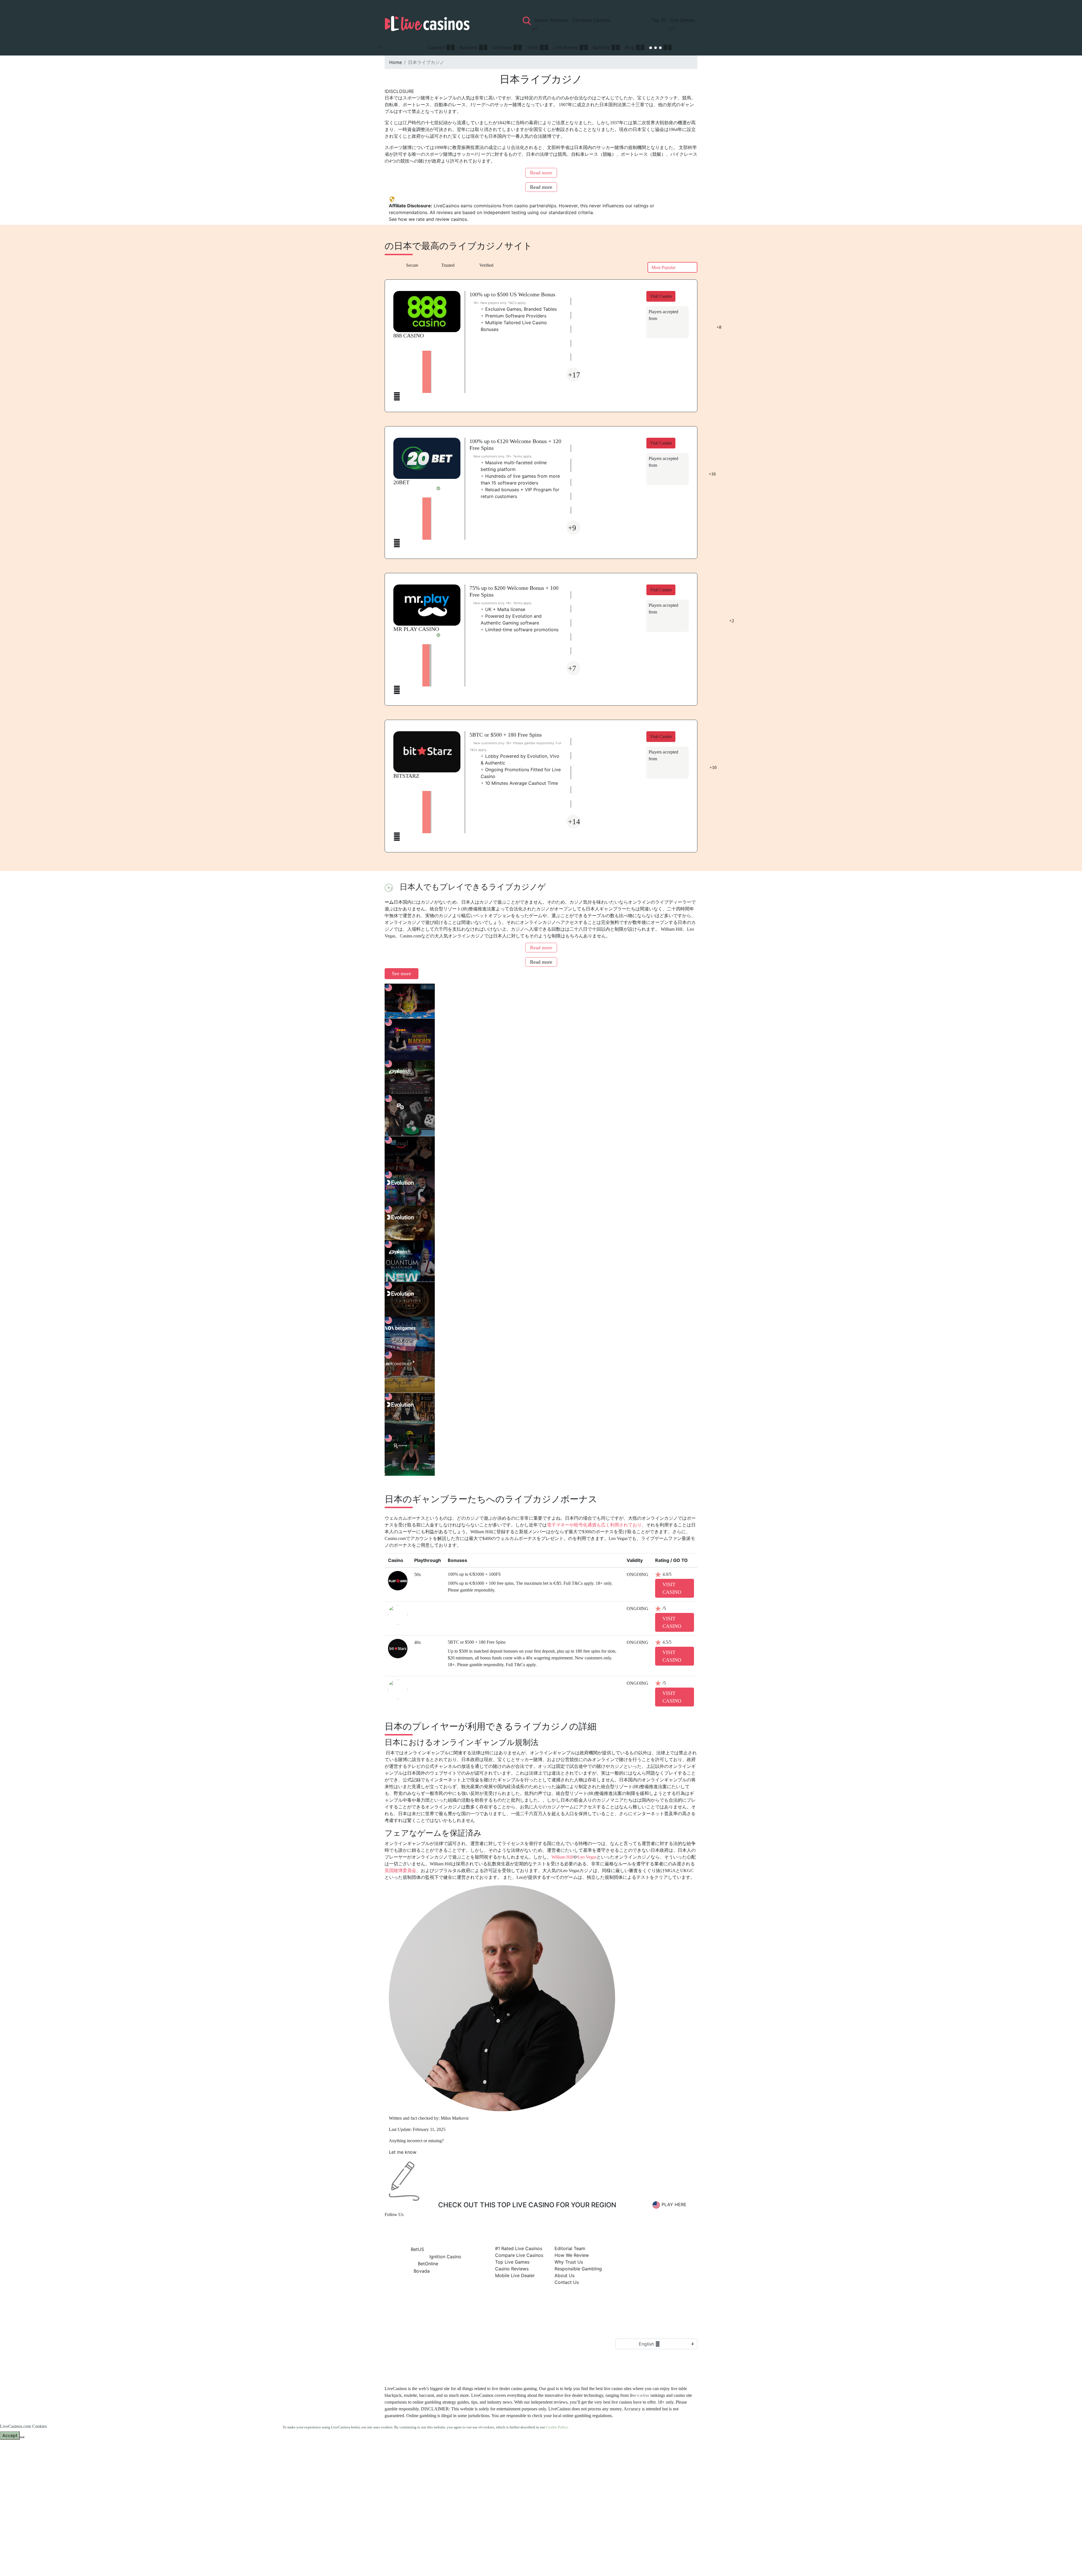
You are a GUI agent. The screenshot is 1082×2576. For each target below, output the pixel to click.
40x (418, 1642)
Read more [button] (541, 173)
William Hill (562, 1857)
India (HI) (664, 2560)
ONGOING (638, 1574)
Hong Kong (671, 2526)
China (651, 2481)
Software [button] (503, 47)
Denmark (662, 2492)
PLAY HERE (674, 2204)
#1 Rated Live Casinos (519, 2248)
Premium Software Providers (514, 316)
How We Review (572, 2255)
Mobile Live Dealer (515, 2275)
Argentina (664, 2436)
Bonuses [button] (469, 47)
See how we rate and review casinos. (428, 219)
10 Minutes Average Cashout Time (519, 783)
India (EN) (666, 2571)
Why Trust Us (569, 2262)
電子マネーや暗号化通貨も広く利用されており (594, 1525)
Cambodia (665, 2459)
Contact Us (567, 2282)
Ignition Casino (445, 2257)
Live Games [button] (566, 47)
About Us (565, 2275)
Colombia (664, 2470)
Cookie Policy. (557, 2427)
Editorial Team (570, 2248)
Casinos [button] (437, 47)
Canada (643, 2395)
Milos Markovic (455, 2118)
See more (402, 973)
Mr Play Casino (416, 629)
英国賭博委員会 (400, 1871)
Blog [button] (630, 47)
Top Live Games (512, 2262)
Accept (10, 2435)
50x (418, 1574)
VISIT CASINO (672, 1588)
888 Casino (409, 335)
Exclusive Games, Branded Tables (519, 309)
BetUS (417, 2249)
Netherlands (647, 2362)
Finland (657, 2504)
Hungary (660, 2538)
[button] (661, 47)
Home (395, 62)
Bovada (421, 2271)
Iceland (655, 2549)
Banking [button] (602, 47)
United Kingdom (653, 2351)
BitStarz (406, 776)
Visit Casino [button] (661, 296)
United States (649, 2384)
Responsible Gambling (578, 2269)
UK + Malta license (503, 609)
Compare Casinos (591, 20)
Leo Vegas (587, 1857)
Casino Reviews (552, 20)
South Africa (648, 2417)
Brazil (651, 2447)
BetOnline (427, 2264)
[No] (22, 2437)
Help (520, 2345)
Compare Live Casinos (519, 2255)
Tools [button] (533, 47)
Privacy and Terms (441, 2345)
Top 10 (658, 20)
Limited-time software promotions (520, 630)
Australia (644, 2406)
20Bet (401, 482)
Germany (662, 2515)
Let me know (403, 2152)
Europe (642, 2373)
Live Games (682, 20)
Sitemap (480, 2345)
